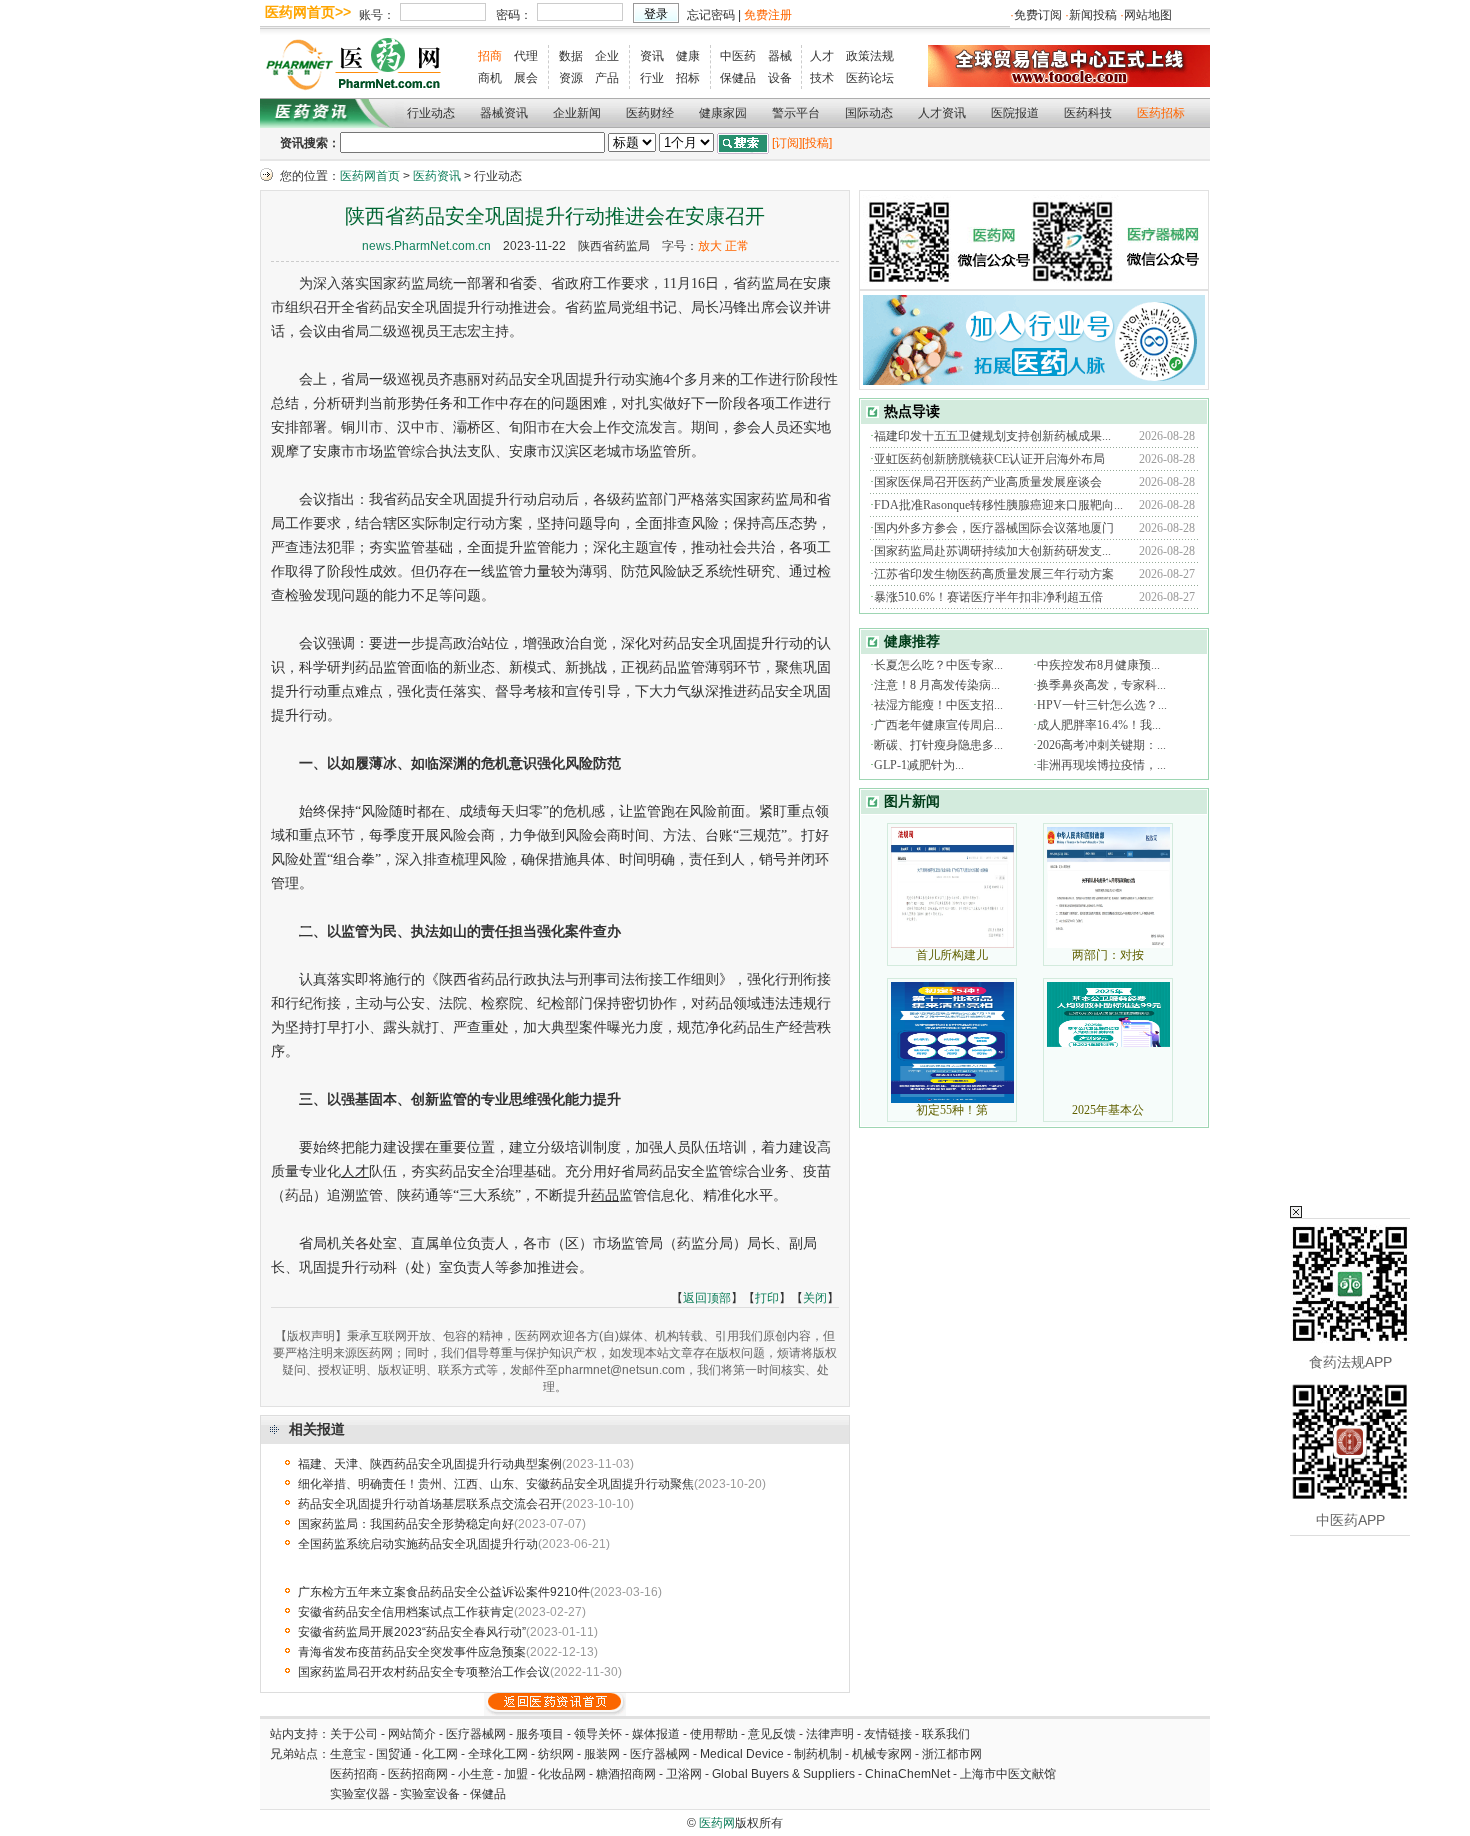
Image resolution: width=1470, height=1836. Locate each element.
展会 (526, 78)
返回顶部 (707, 1298)
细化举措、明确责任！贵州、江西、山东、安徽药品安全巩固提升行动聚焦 (496, 1484)
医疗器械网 (476, 1734)
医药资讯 (437, 176)
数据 (571, 56)
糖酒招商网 (626, 1774)
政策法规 (870, 56)
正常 (737, 246)
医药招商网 (418, 1774)
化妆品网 (562, 1774)
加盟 (517, 1774)
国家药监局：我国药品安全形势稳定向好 (406, 1524)
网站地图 (1148, 15)
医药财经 (650, 113)
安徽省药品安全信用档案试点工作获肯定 (406, 1612)
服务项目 (540, 1734)
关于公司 (354, 1734)
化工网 (440, 1754)
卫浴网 (685, 1774)
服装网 (602, 1754)
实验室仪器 (360, 1794)
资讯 (652, 56)
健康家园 (723, 113)
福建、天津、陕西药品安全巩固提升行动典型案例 (430, 1464)
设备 (780, 78)
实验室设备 (430, 1794)
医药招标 (1161, 113)
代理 (526, 56)
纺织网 (556, 1754)
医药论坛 (870, 78)
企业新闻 (577, 113)
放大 (710, 246)
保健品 (738, 78)
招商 (490, 56)
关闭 (815, 1298)
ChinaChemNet (907, 1774)
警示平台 (796, 113)
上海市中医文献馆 (1008, 1774)
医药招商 (354, 1774)
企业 (607, 56)
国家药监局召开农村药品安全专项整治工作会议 (424, 1672)
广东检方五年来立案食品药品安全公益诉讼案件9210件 (444, 1592)
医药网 (717, 1823)
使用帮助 (714, 1734)
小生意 (476, 1774)
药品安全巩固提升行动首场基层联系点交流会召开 (430, 1504)
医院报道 (1015, 113)
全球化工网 (498, 1754)
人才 (822, 56)
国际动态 (869, 113)
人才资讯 (942, 113)
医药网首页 (370, 176)
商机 (490, 78)
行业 (652, 78)
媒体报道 (656, 1734)
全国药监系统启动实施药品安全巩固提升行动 (418, 1544)
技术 (822, 78)
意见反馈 (772, 1734)
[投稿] (817, 143)
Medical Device (742, 1754)
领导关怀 (598, 1734)
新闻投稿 (1093, 15)
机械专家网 (882, 1754)
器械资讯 (504, 113)
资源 (571, 78)
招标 (688, 78)
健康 (688, 56)
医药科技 (1088, 113)
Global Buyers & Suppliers (783, 1774)
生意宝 (348, 1754)
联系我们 (946, 1734)
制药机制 (818, 1754)
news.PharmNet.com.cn (426, 246)
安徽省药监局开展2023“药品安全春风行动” (412, 1632)
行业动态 (431, 113)
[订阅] (787, 143)
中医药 (738, 56)
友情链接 (888, 1734)
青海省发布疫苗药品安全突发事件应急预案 (412, 1652)
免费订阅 (1038, 15)
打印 (767, 1298)
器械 (780, 56)
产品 (607, 78)
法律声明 (830, 1734)
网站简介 (412, 1734)
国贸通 (394, 1754)
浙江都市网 (952, 1754)
